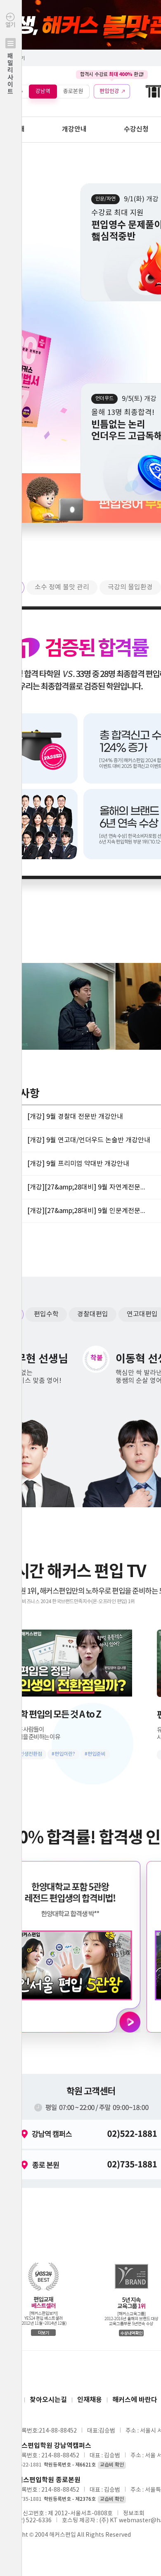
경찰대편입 (93, 1314)
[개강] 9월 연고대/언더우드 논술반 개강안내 (89, 1140)
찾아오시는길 (48, 2400)
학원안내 (12, 129)
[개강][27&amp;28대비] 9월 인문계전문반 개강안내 (89, 1211)
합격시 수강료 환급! (112, 74)
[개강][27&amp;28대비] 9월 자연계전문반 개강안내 (89, 1187)
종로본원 (73, 91)
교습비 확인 (112, 2465)
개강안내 (74, 129)
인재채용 (90, 2400)
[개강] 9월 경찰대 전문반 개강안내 (75, 1117)
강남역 (43, 91)
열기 (10, 58)
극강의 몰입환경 (130, 587)
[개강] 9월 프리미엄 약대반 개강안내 (78, 1164)
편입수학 (46, 1314)
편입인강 (109, 91)
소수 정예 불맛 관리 (62, 587)
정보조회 (134, 2514)
